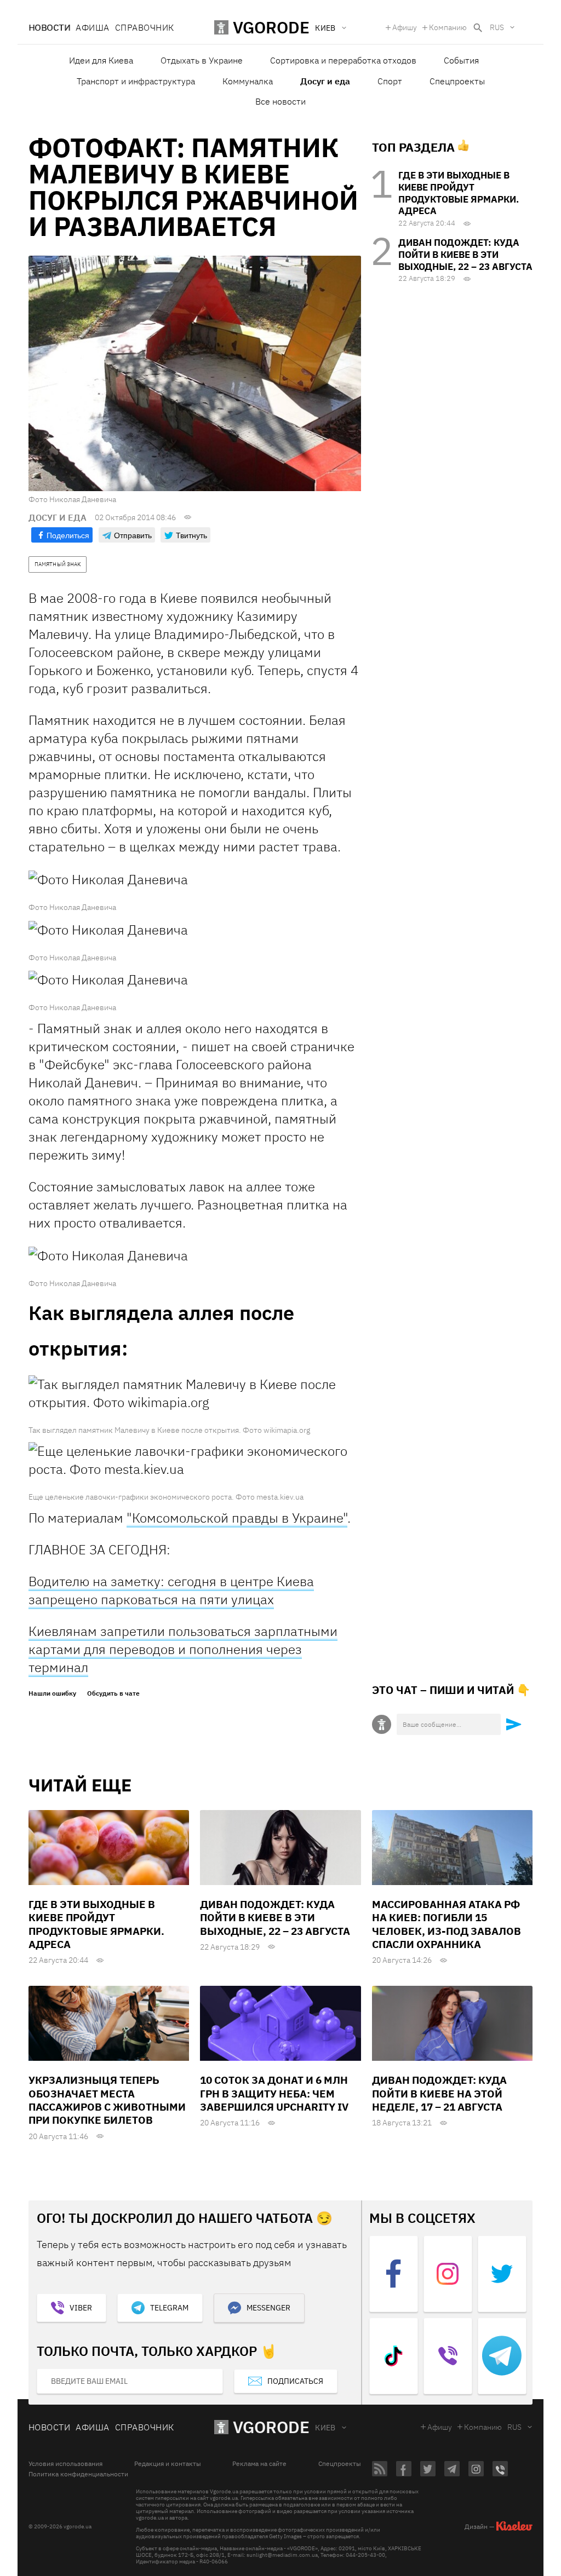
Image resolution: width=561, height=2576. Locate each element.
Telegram (169, 2308)
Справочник (145, 27)
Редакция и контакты (168, 2464)
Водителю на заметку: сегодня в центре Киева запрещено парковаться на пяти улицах (171, 1590)
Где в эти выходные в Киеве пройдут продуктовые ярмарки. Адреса (459, 193)
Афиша (92, 27)
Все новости (280, 101)
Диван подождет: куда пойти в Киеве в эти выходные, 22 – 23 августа (465, 255)
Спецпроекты (457, 81)
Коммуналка (248, 81)
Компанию (448, 27)
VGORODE (271, 2427)
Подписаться (295, 2381)
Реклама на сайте (259, 2464)
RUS (497, 27)
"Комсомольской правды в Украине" (237, 1518)
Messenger (268, 2308)
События (461, 60)
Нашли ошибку (52, 1693)
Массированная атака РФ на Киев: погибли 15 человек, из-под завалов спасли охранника (446, 1924)
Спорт (390, 81)
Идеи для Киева (101, 60)
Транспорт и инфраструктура (136, 81)
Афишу (405, 27)
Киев (325, 2428)
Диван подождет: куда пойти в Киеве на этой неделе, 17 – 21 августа (439, 2093)
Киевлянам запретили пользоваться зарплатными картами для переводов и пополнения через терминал (183, 1649)
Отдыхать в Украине (202, 60)
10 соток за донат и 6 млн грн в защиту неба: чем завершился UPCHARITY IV (274, 2093)
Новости (49, 27)
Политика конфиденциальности (78, 2474)
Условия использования (65, 2464)
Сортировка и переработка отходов (343, 60)
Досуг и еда (325, 81)
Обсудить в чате (113, 1693)
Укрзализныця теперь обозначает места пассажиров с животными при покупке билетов (107, 2100)
